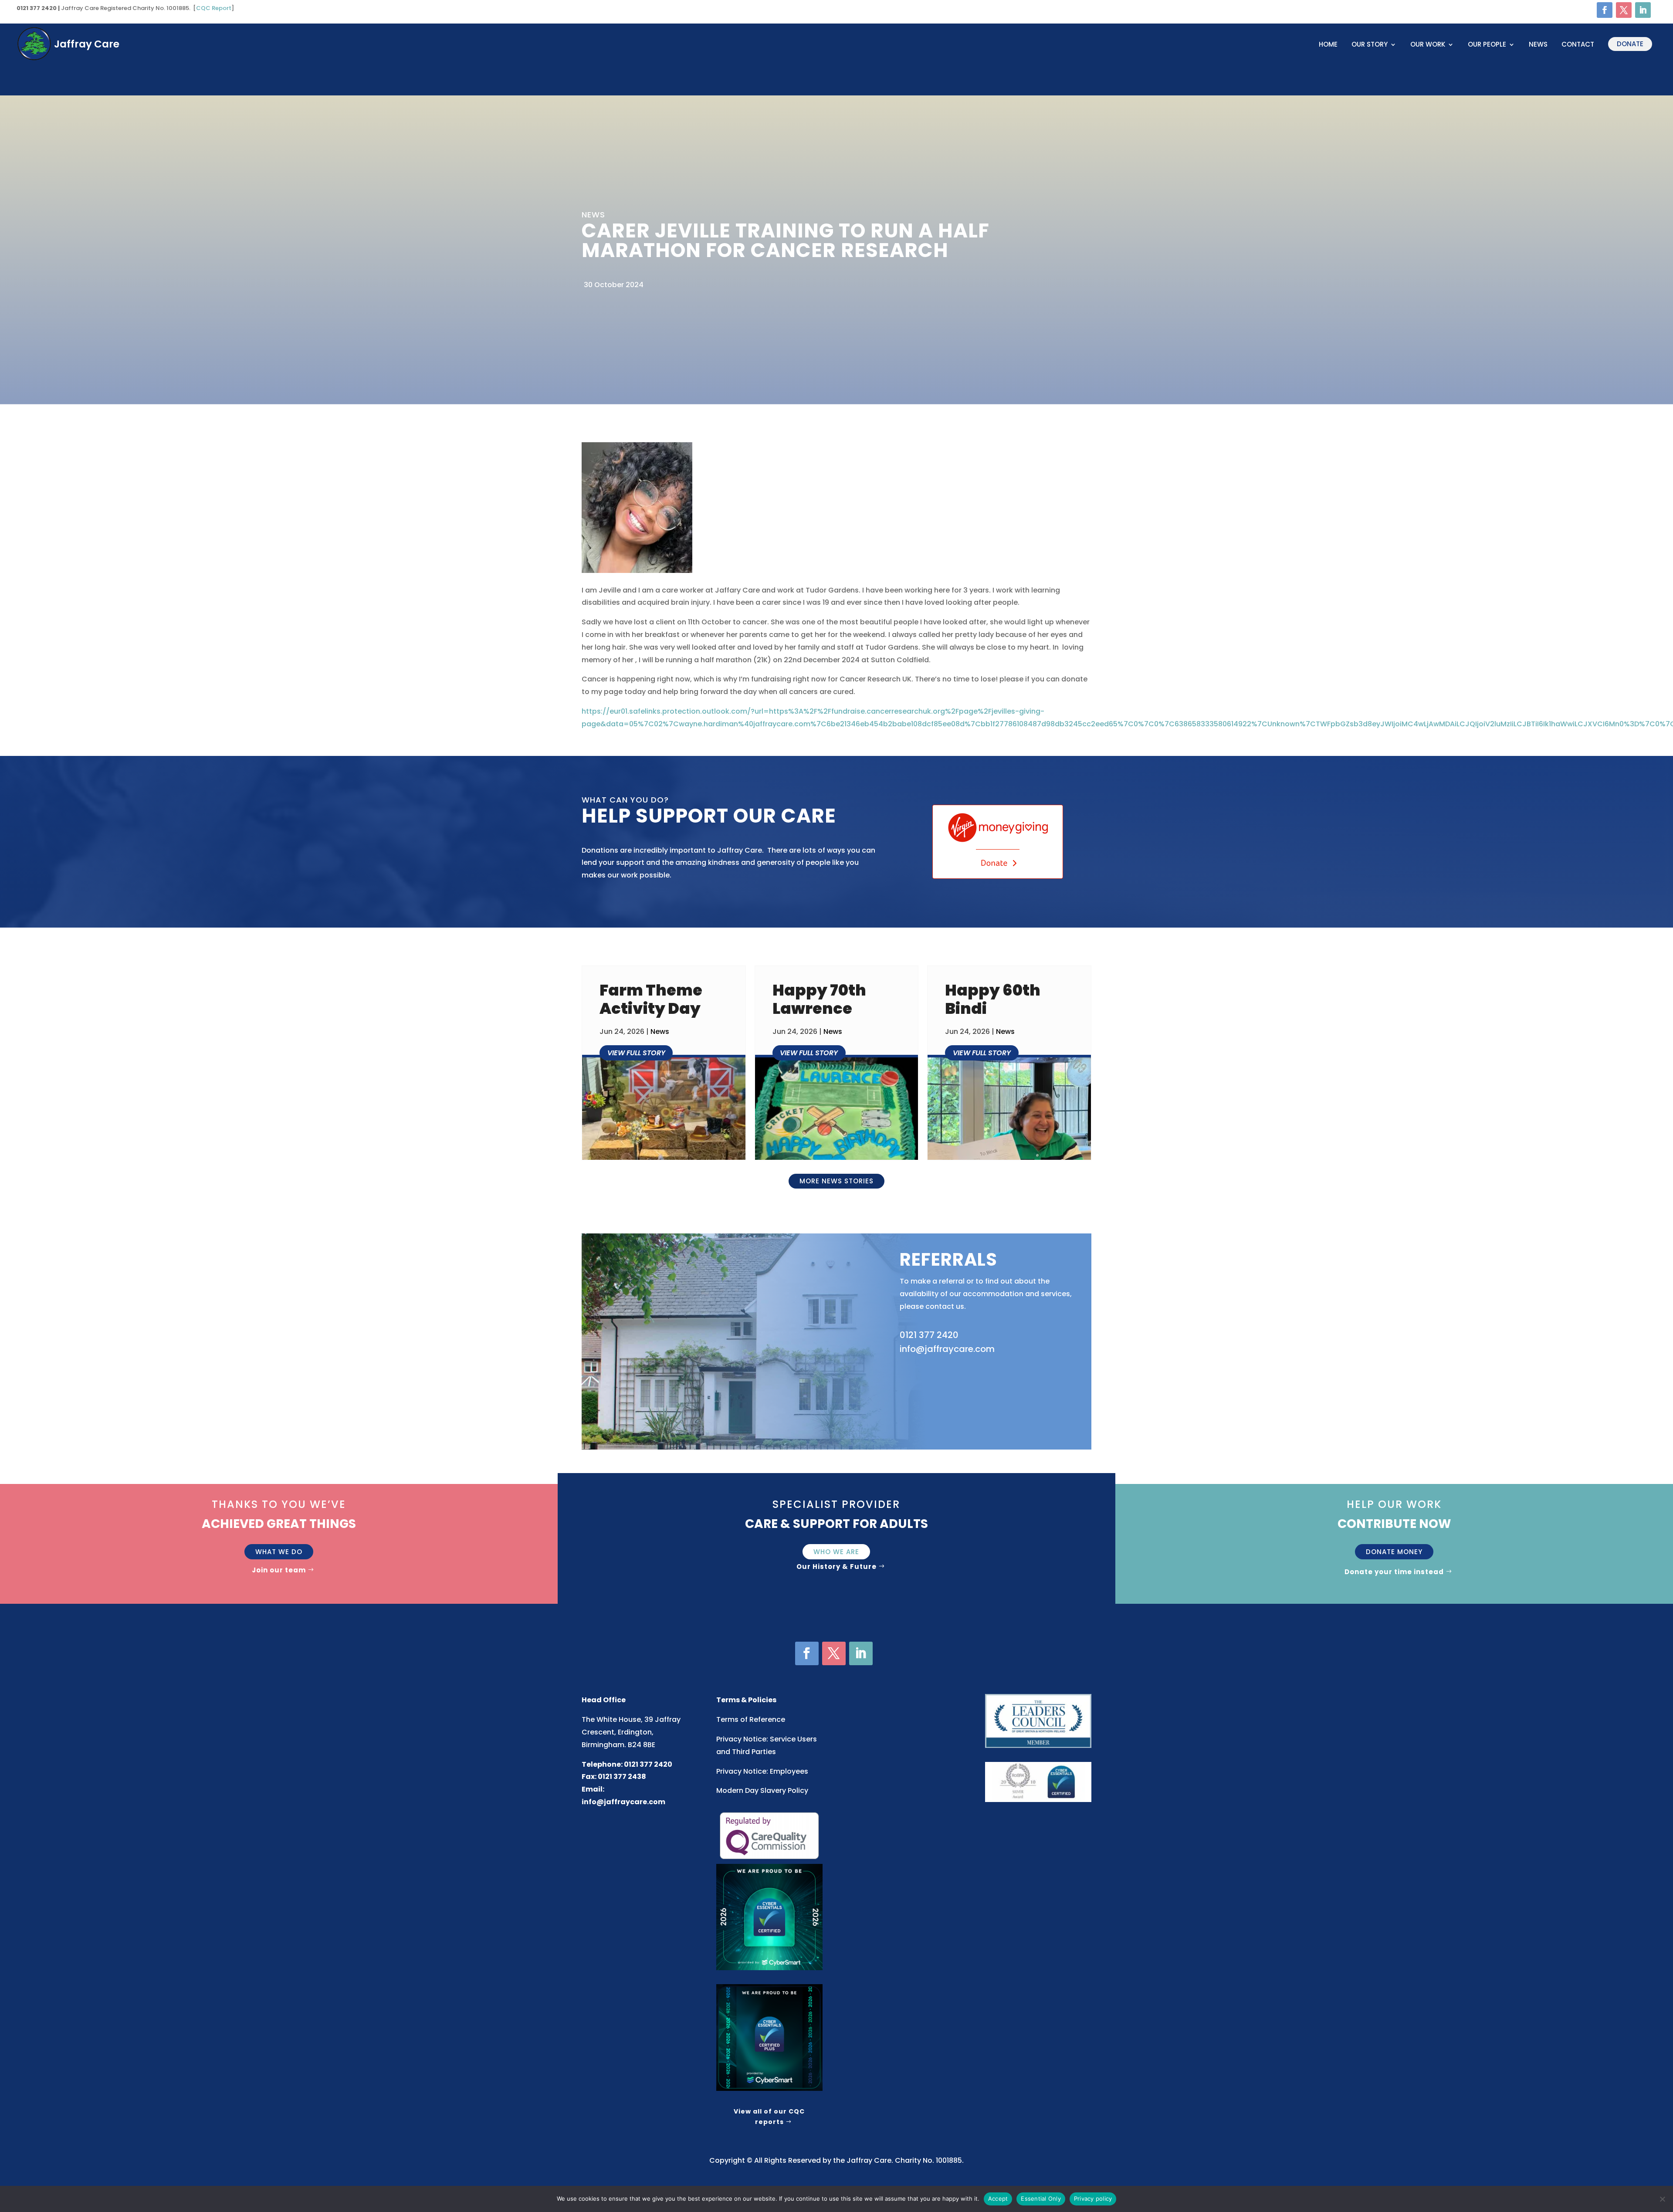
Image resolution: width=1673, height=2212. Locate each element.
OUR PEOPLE (1487, 45)
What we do (279, 1552)
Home (1328, 45)
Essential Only (1041, 2198)
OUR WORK (1428, 45)
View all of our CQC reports (769, 2117)
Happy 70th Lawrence (819, 999)
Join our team (279, 1570)
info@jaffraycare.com (623, 1802)
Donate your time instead (1394, 1572)
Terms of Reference (751, 1719)
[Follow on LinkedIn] (1643, 10)
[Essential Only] (1662, 2199)
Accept (998, 2198)
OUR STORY (1370, 45)
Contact (1578, 45)
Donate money (1394, 1552)
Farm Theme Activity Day (651, 999)
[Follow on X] (1624, 10)
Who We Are (836, 1552)
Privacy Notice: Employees (762, 1771)
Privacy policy (1093, 2198)
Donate (1630, 44)
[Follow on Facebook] (1605, 10)
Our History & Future (836, 1567)
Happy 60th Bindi (993, 999)
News (1538, 45)
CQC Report (214, 8)
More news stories (836, 1181)
